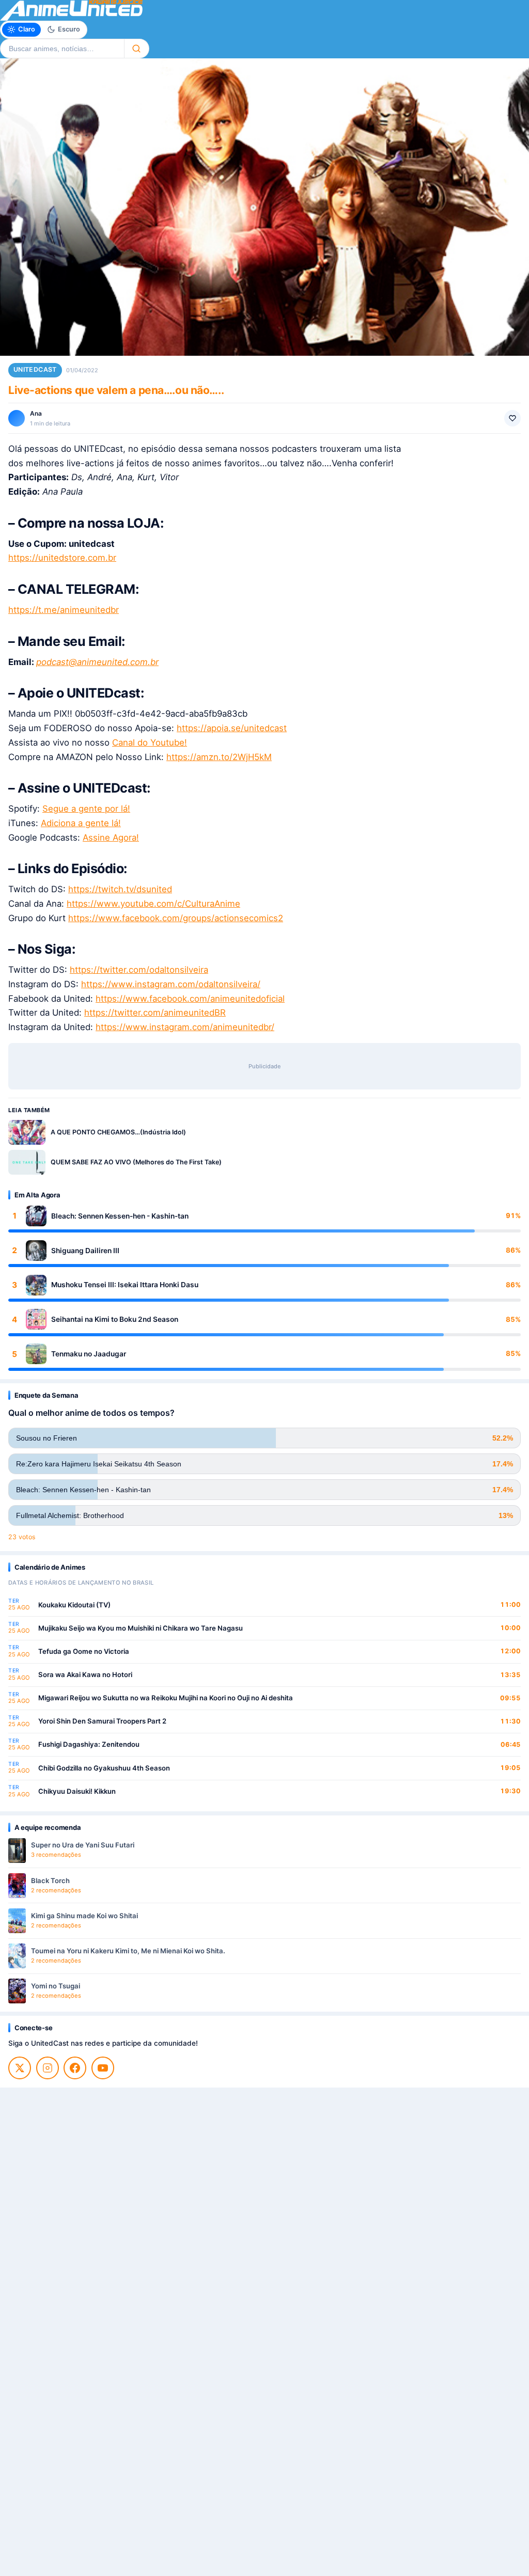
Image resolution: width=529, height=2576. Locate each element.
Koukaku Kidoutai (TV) (74, 1605)
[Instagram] (48, 2068)
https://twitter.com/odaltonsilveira (139, 970)
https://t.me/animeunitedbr (64, 610)
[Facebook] (75, 2068)
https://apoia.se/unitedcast (232, 728)
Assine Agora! (111, 837)
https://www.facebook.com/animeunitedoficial (190, 999)
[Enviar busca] (137, 49)
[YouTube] (103, 2068)
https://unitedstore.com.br (62, 558)
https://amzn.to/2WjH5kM (219, 757)
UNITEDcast (35, 369)
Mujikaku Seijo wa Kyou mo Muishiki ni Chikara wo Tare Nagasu (141, 1628)
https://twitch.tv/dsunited (120, 889)
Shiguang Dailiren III (85, 1251)
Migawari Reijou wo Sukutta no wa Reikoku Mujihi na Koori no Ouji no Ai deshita (166, 1698)
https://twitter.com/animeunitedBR (155, 1013)
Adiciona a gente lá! (81, 823)
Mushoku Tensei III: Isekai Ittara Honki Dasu (125, 1285)
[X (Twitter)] (20, 2068)
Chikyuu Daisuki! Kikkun (77, 1791)
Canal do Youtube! (150, 742)
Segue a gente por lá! (86, 809)
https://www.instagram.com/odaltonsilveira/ (171, 984)
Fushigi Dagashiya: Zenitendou (89, 1744)
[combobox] (62, 49)
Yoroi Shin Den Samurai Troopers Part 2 (102, 1721)
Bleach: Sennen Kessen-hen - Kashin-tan (120, 1216)
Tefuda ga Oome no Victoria (84, 1651)
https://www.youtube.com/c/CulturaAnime (153, 904)
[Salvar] (512, 418)
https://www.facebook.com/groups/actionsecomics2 (176, 918)
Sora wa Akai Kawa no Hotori (85, 1674)
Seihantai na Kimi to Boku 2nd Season (115, 1319)
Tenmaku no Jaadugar (89, 1354)
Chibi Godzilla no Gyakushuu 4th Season (104, 1768)
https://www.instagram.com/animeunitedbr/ (185, 1027)
